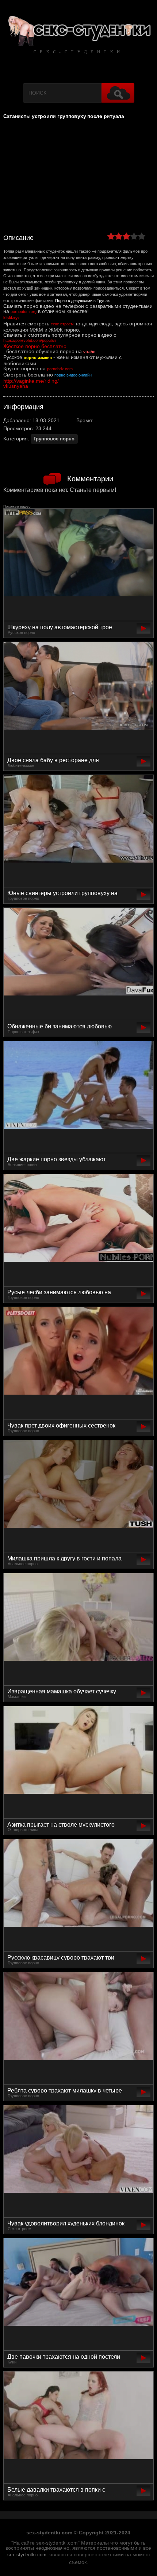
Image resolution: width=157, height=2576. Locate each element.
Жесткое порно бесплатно (35, 346)
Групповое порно (54, 439)
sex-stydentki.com (27, 2555)
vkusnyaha (16, 386)
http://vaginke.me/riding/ (31, 381)
